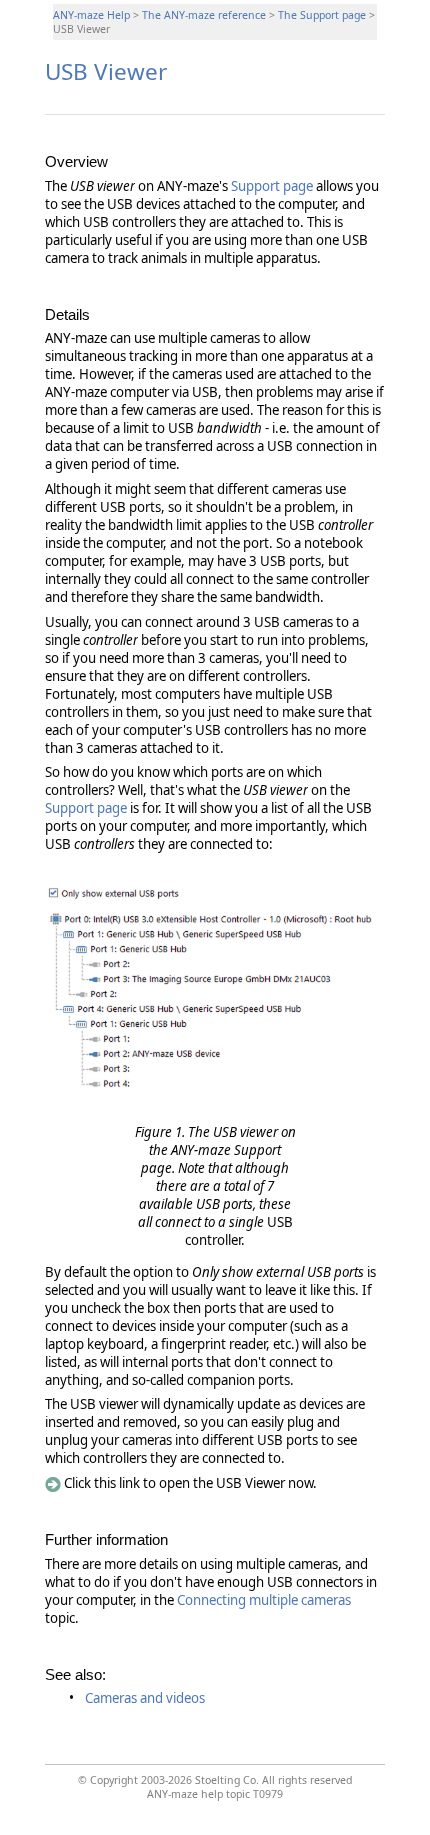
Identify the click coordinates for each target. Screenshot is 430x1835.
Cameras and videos (145, 1698)
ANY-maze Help (91, 15)
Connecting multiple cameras (264, 1600)
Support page (272, 186)
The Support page (322, 15)
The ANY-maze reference (204, 15)
